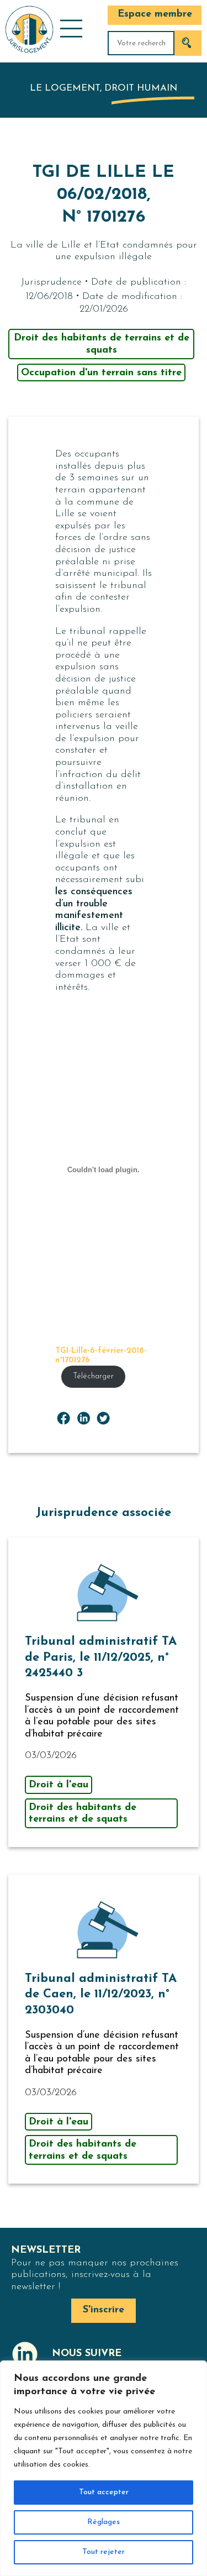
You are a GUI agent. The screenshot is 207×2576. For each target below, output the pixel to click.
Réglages (104, 2522)
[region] (104, 2468)
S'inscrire (104, 2310)
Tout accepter (104, 2492)
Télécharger (93, 1376)
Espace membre (155, 14)
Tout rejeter (104, 2552)
